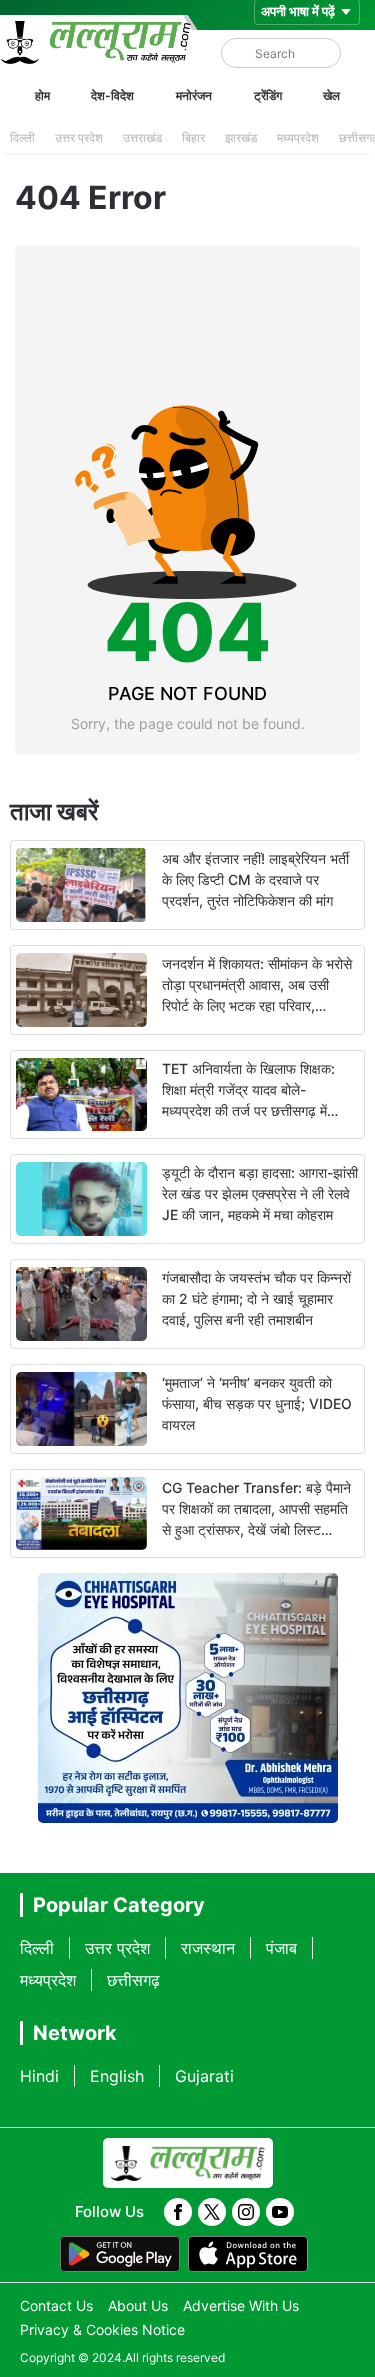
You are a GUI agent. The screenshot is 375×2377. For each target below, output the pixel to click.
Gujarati (204, 2076)
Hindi (39, 2076)
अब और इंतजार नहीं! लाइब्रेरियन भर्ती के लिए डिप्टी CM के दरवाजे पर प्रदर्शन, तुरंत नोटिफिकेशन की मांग (255, 879)
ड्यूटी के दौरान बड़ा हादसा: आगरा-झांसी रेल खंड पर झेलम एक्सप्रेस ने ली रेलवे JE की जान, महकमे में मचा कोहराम (260, 1193)
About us (138, 2305)
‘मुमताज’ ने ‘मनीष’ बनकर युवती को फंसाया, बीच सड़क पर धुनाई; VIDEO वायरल (257, 1403)
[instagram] (246, 2212)
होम (42, 95)
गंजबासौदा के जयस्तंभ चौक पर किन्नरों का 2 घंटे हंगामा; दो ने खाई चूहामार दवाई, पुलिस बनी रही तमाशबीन (256, 1298)
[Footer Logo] (188, 2163)
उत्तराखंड (142, 137)
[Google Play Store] (120, 2254)
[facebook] (178, 2212)
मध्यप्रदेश (298, 137)
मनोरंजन (194, 95)
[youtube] (280, 2212)
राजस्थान (208, 1948)
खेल (331, 95)
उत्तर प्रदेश (79, 137)
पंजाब (281, 1948)
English (117, 2076)
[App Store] (248, 2254)
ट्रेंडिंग (268, 95)
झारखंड (241, 137)
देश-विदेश (112, 95)
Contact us (56, 2305)
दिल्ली (22, 137)
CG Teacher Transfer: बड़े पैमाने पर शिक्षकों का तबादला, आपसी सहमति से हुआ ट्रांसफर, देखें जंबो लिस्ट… (256, 1508)
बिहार (193, 137)
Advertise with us (241, 2305)
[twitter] (212, 2212)
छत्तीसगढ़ (133, 1980)
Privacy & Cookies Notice (102, 2329)
